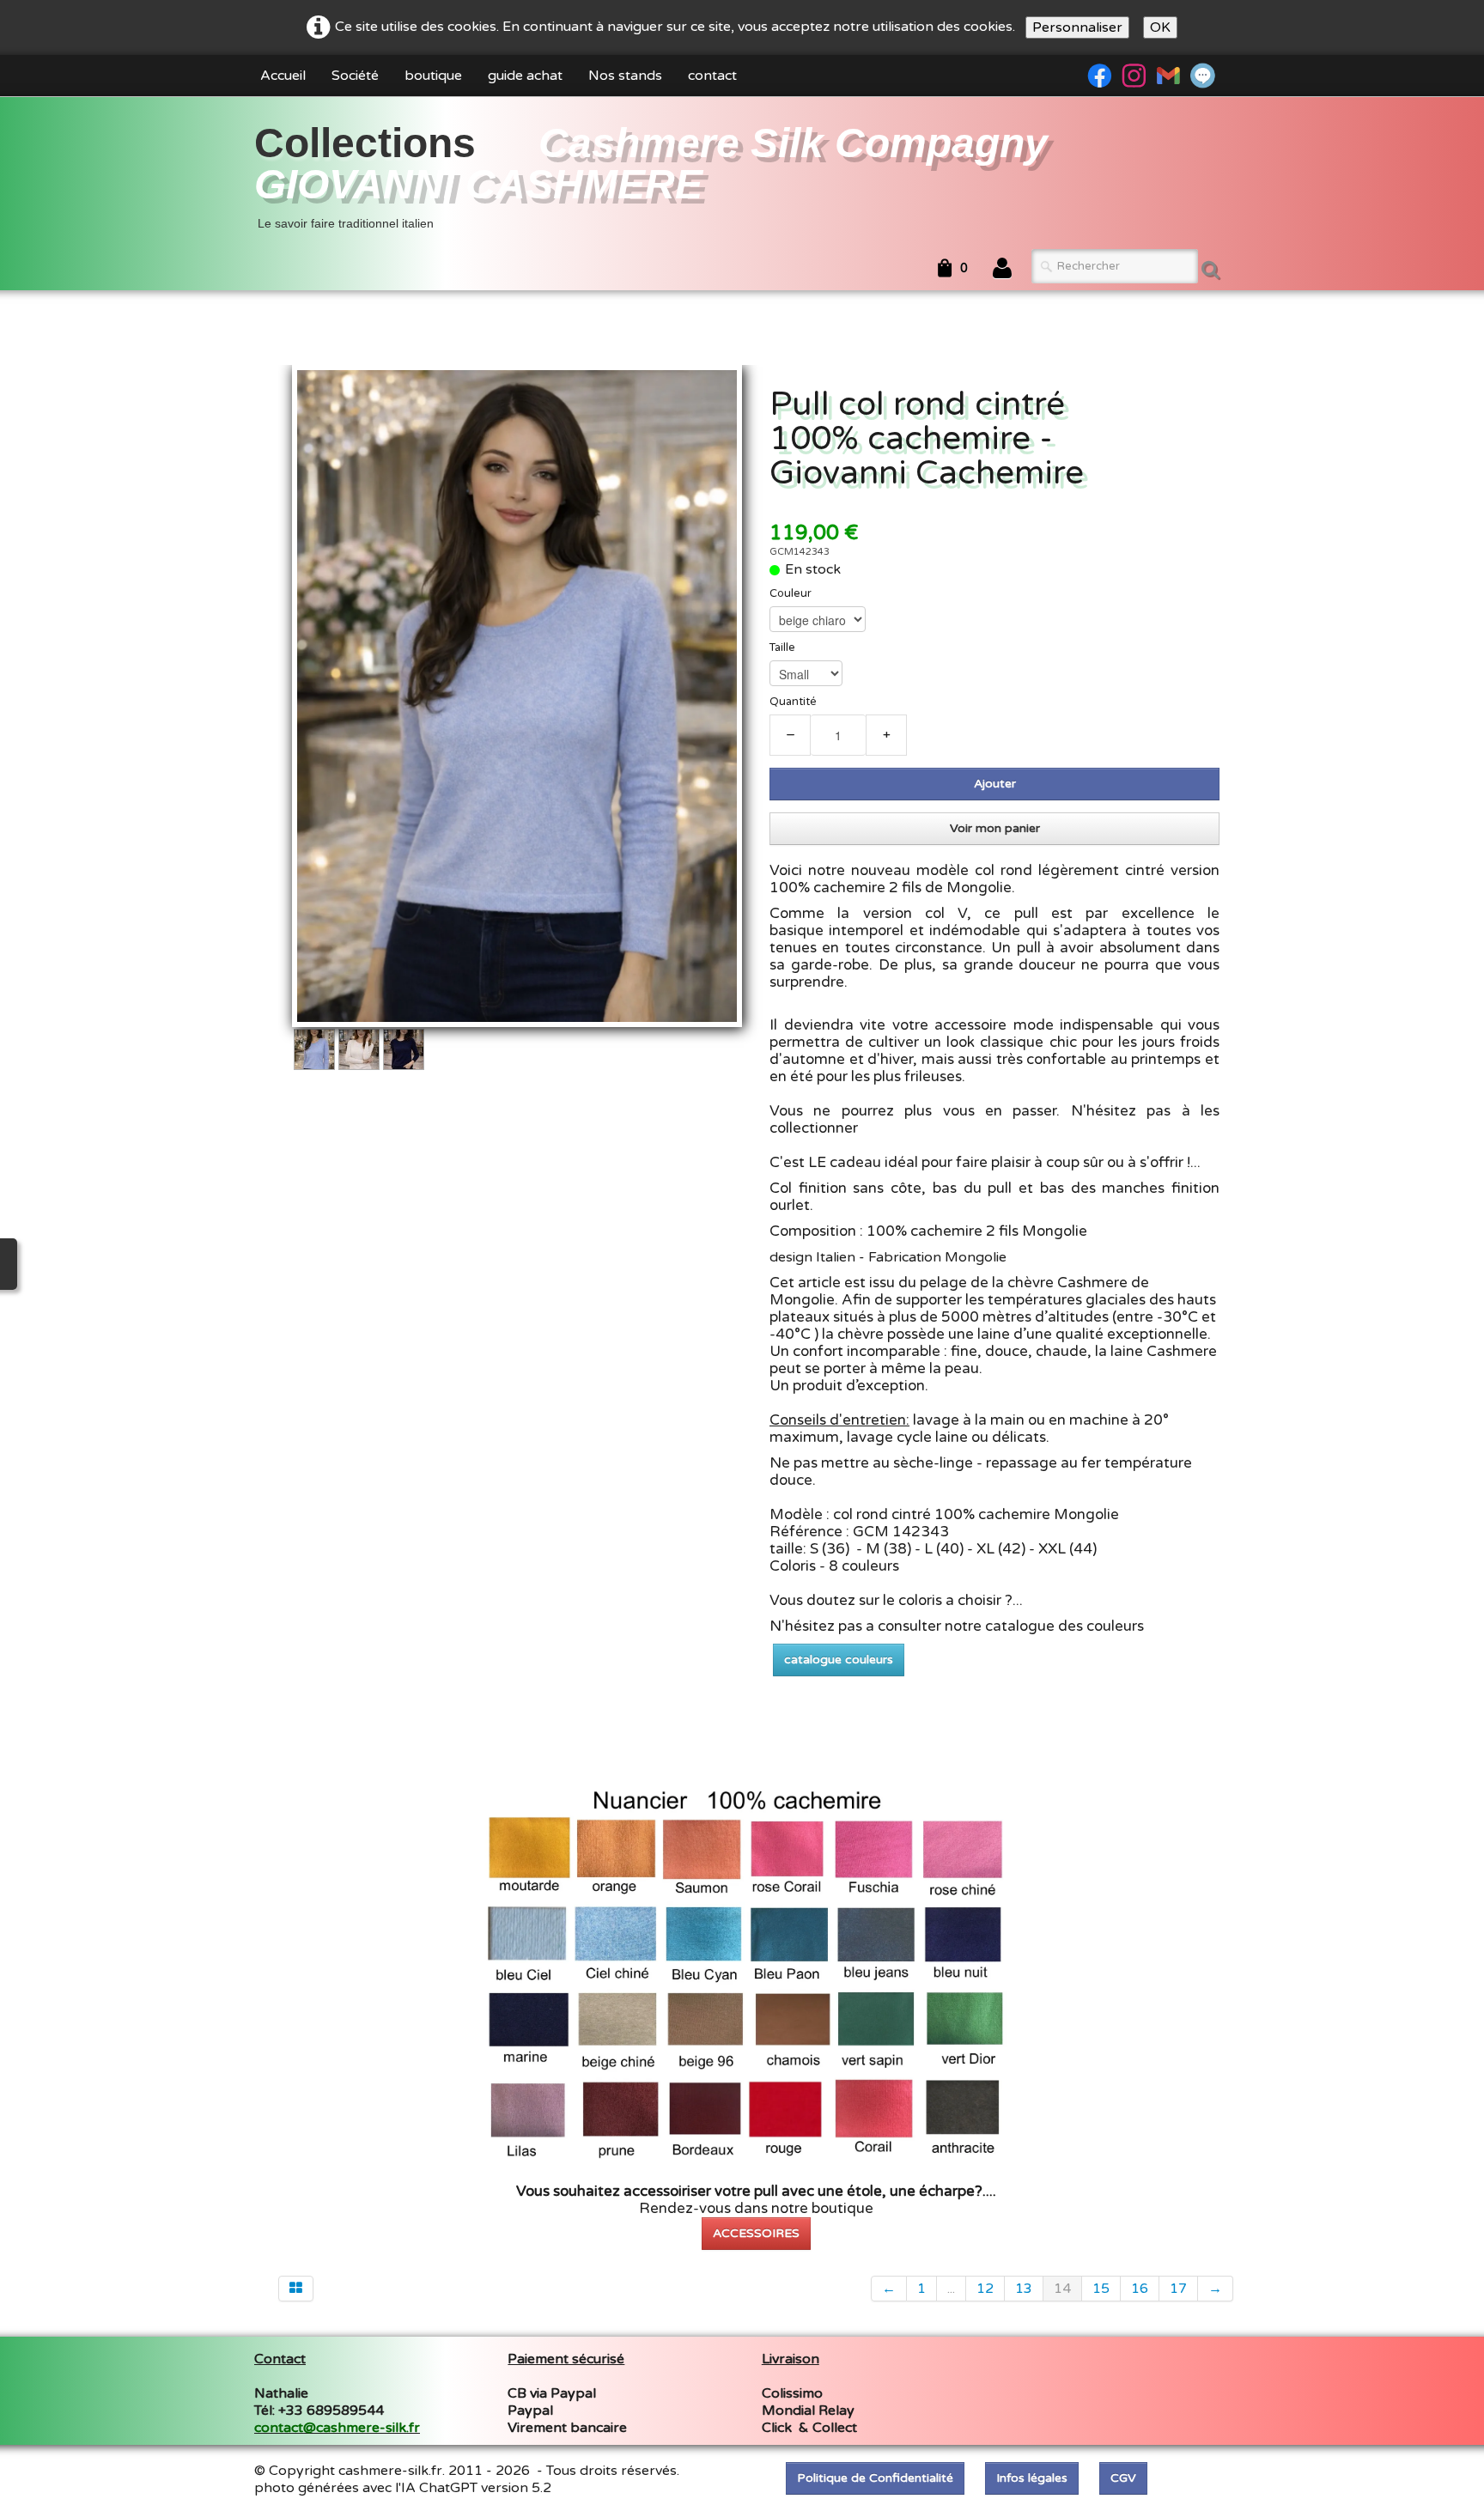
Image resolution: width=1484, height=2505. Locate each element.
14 (1062, 2289)
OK (1160, 27)
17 (1178, 2289)
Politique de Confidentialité (875, 2478)
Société (355, 76)
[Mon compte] (1002, 269)
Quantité (793, 702)
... (951, 2289)
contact (712, 76)
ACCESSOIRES (756, 2233)
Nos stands (625, 76)
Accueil (283, 76)
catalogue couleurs (839, 1660)
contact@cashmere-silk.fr (337, 2428)
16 (1140, 2289)
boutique (433, 76)
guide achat (525, 76)
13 (1024, 2289)
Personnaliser (1077, 27)
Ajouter (995, 784)
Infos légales (1032, 2478)
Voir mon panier (995, 828)
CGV (1123, 2478)
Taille (782, 648)
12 (985, 2289)
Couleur (791, 593)
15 (1101, 2289)
